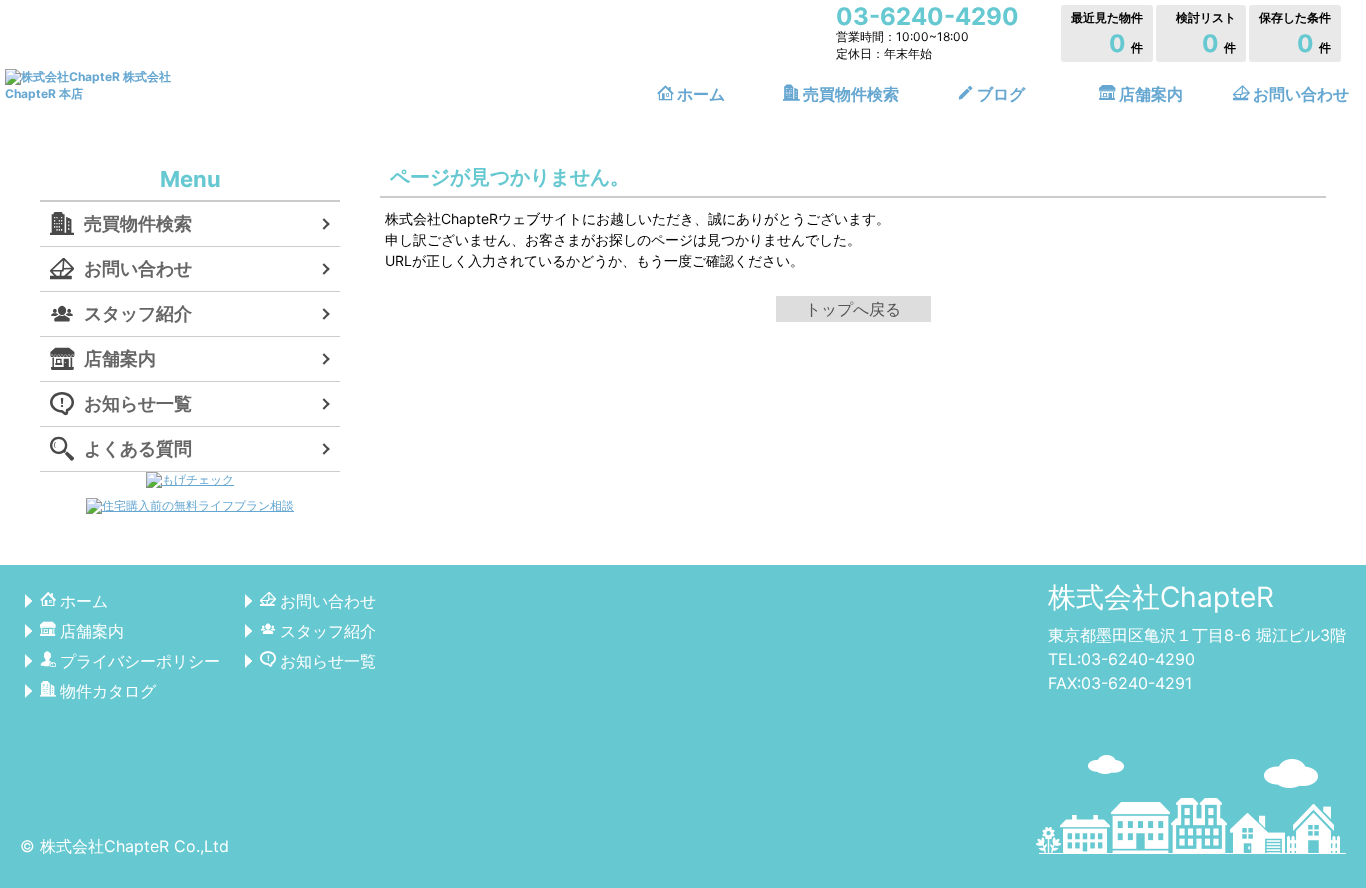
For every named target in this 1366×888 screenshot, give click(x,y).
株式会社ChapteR (1161, 597)
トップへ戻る (853, 309)
